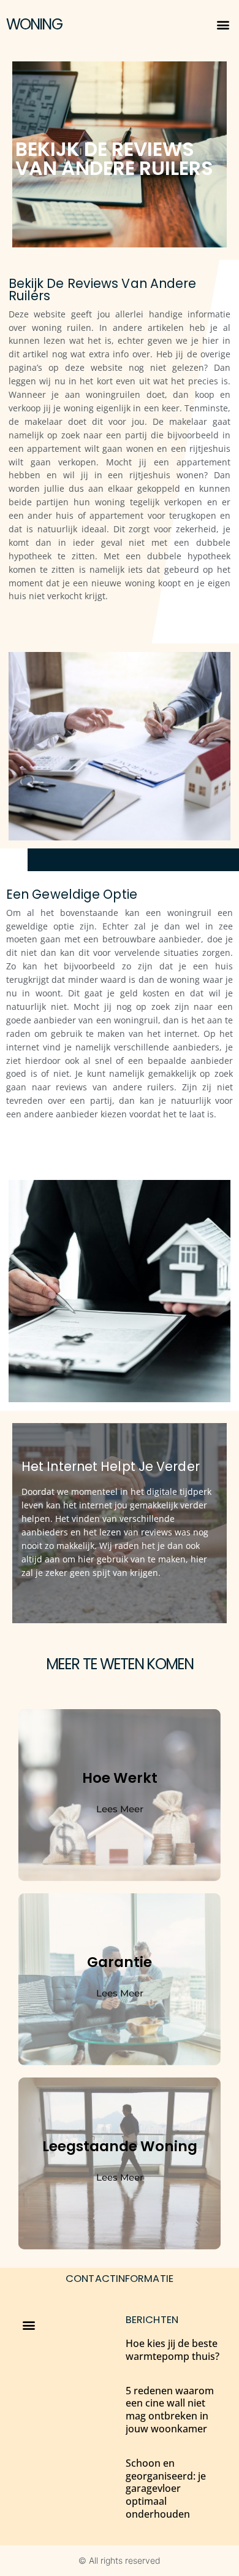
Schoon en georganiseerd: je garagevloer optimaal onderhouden (166, 2489)
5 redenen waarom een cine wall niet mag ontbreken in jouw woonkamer (170, 2410)
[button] (223, 25)
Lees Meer (120, 1809)
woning (34, 24)
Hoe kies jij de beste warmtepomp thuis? (173, 2350)
